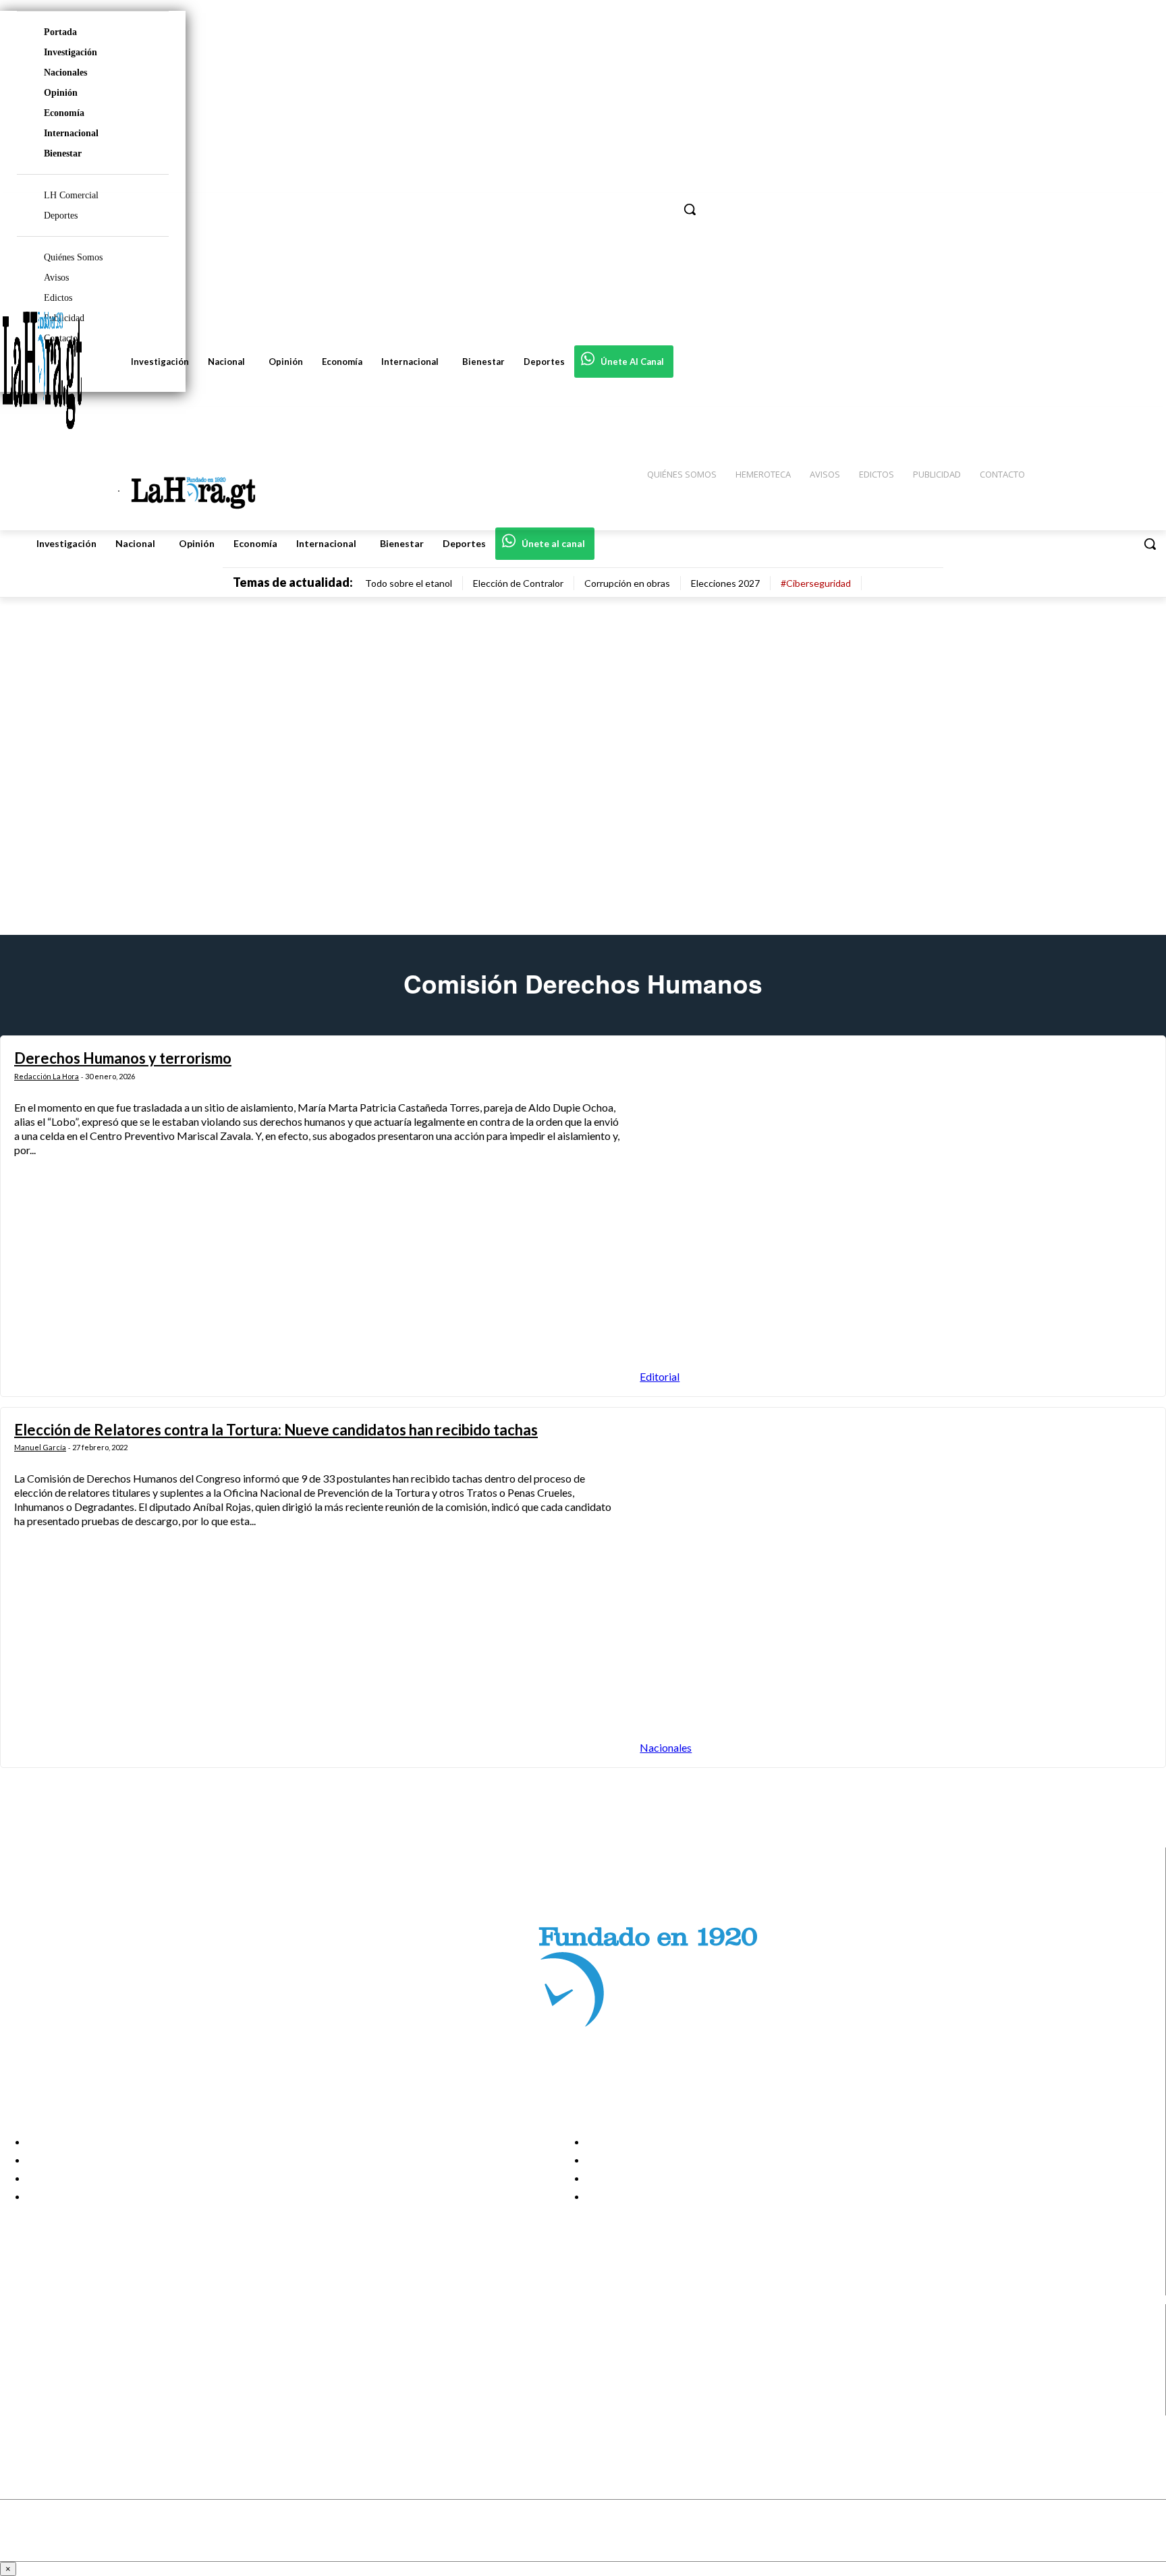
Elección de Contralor (518, 583)
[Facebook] (22, 2339)
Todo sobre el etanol (409, 583)
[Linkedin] (22, 2373)
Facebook (63, 2339)
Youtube (60, 2407)
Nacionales (65, 73)
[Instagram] (22, 2356)
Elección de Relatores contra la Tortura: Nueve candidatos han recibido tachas (276, 1430)
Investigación (71, 52)
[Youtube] (22, 2406)
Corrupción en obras (627, 583)
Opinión (61, 93)
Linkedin (60, 2372)
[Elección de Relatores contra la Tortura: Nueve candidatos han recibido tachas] (896, 1587)
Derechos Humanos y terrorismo (123, 1058)
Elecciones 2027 (725, 583)
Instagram (64, 2355)
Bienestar (63, 153)
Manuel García (40, 1447)
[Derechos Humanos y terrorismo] (896, 1216)
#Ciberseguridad (816, 583)
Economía (64, 113)
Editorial (660, 1376)
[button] (1150, 544)
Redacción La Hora (47, 1076)
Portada (60, 32)
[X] (22, 2389)
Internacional (71, 133)
